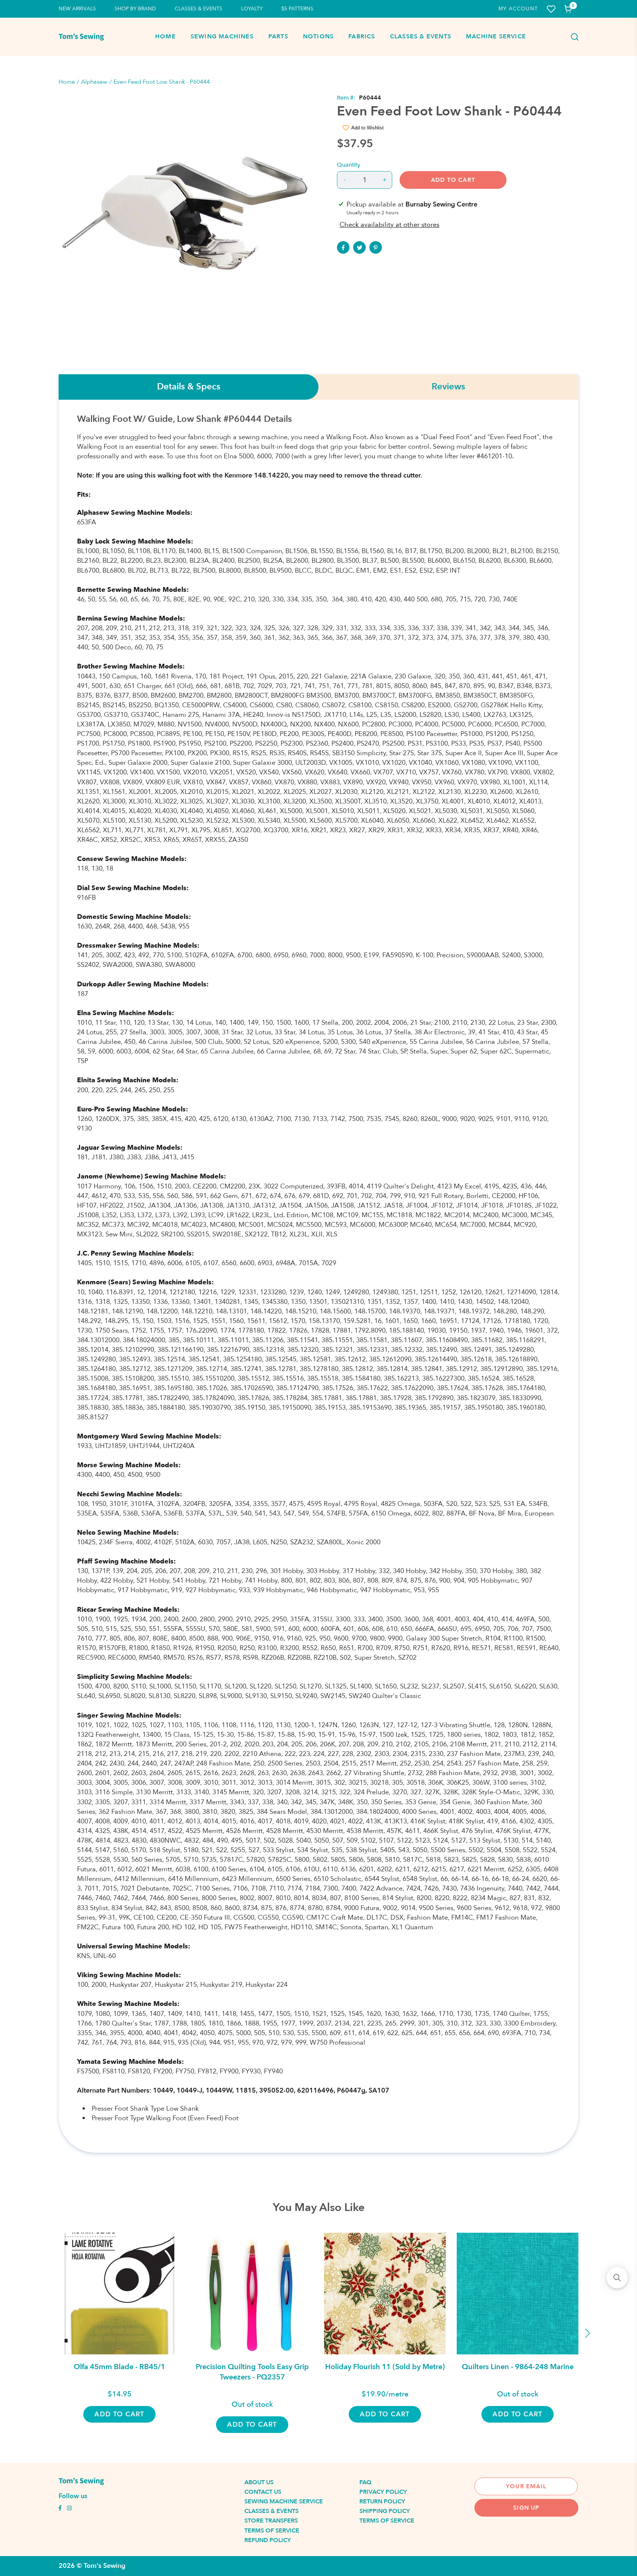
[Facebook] (343, 247)
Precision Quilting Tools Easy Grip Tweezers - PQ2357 (252, 2372)
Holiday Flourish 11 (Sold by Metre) (385, 2367)
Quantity (349, 165)
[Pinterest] (376, 247)
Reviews (448, 387)
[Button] (572, 37)
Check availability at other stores (389, 225)
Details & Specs (189, 387)
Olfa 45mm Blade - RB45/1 (119, 2367)
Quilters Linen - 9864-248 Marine (518, 2367)
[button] (617, 2278)
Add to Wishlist (368, 128)
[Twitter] (359, 247)
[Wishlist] (551, 9)
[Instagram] (69, 2509)
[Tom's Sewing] (81, 37)
